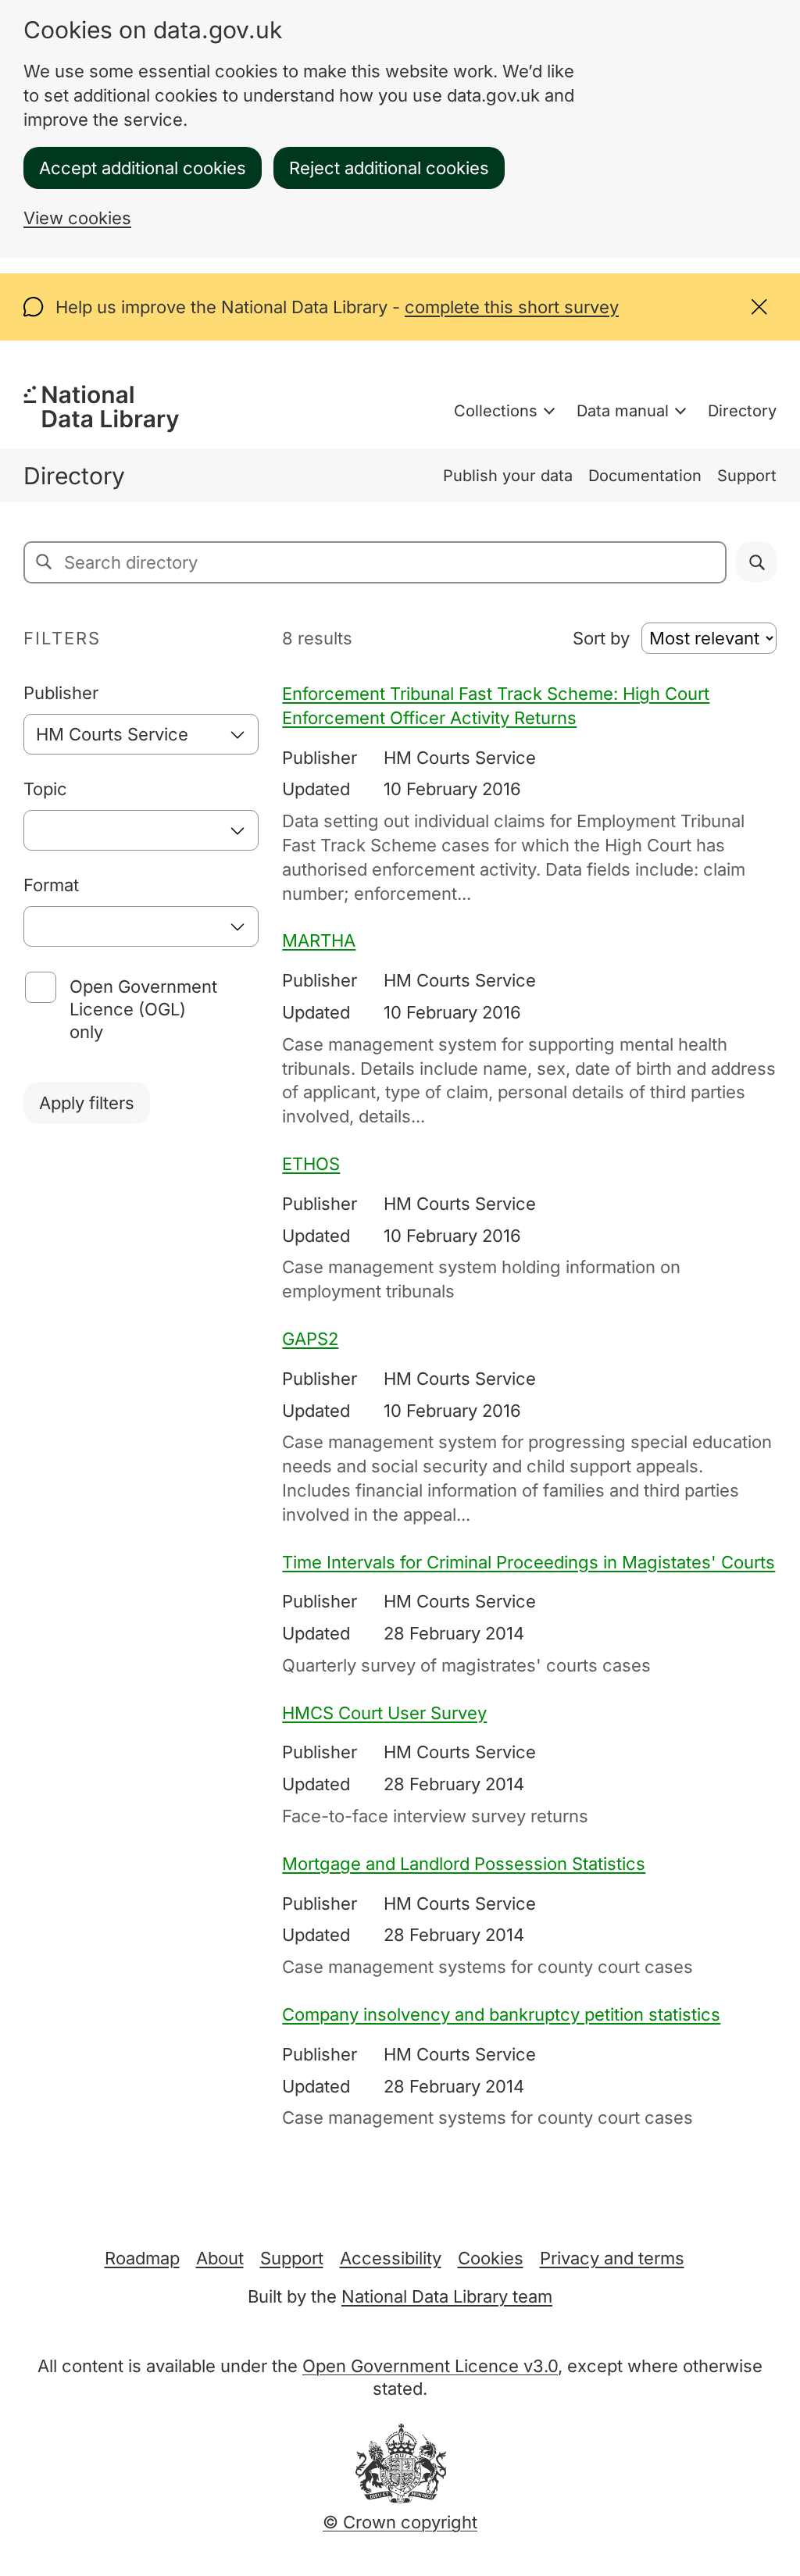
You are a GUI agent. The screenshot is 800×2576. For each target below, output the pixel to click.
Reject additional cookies (389, 168)
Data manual (623, 411)
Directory (742, 411)
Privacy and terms (612, 2258)
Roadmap (142, 2258)
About (220, 2258)
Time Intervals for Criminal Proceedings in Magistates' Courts (529, 1562)
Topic (45, 789)
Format (51, 885)
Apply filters (87, 1103)
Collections (496, 411)
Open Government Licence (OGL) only (143, 1009)
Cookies (491, 2258)
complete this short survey (512, 307)
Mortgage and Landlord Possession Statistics (464, 1864)
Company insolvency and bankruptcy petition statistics (501, 2014)
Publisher (61, 693)
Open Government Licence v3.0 (430, 2366)
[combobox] (141, 734)
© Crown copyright (400, 2522)
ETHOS (311, 1164)
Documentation (645, 476)
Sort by (601, 638)
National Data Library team (447, 2296)
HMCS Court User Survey (384, 1713)
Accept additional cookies (143, 168)
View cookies (77, 218)
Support (747, 476)
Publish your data (508, 476)
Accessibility (391, 2258)
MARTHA (319, 940)
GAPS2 (310, 1339)
